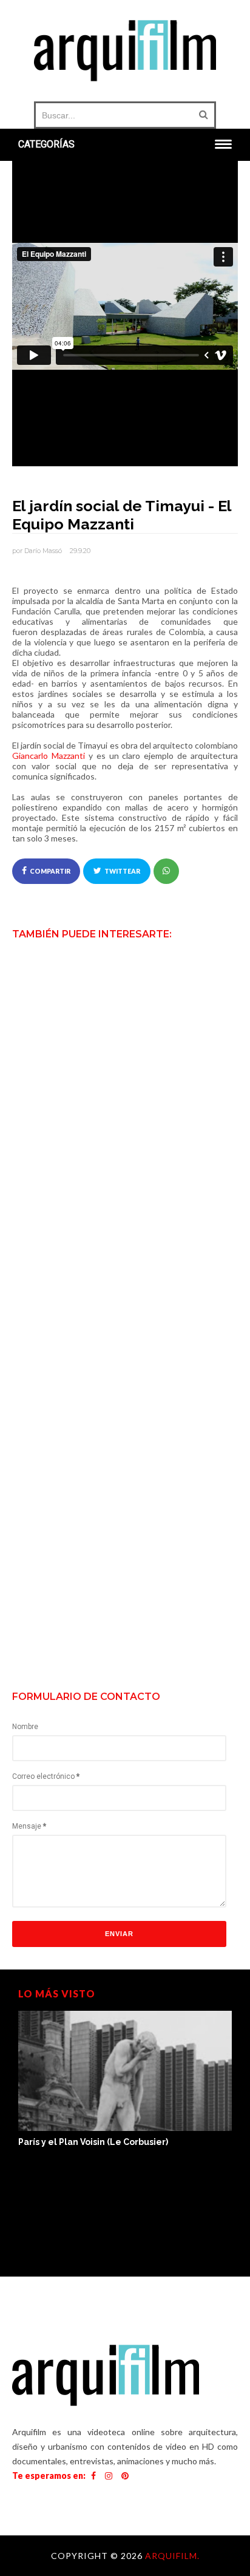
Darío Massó (43, 551)
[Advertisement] (125, 1551)
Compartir (50, 871)
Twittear (122, 871)
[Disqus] (125, 1179)
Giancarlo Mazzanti (49, 756)
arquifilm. (172, 2556)
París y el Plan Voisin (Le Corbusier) (93, 2142)
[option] (125, 2080)
